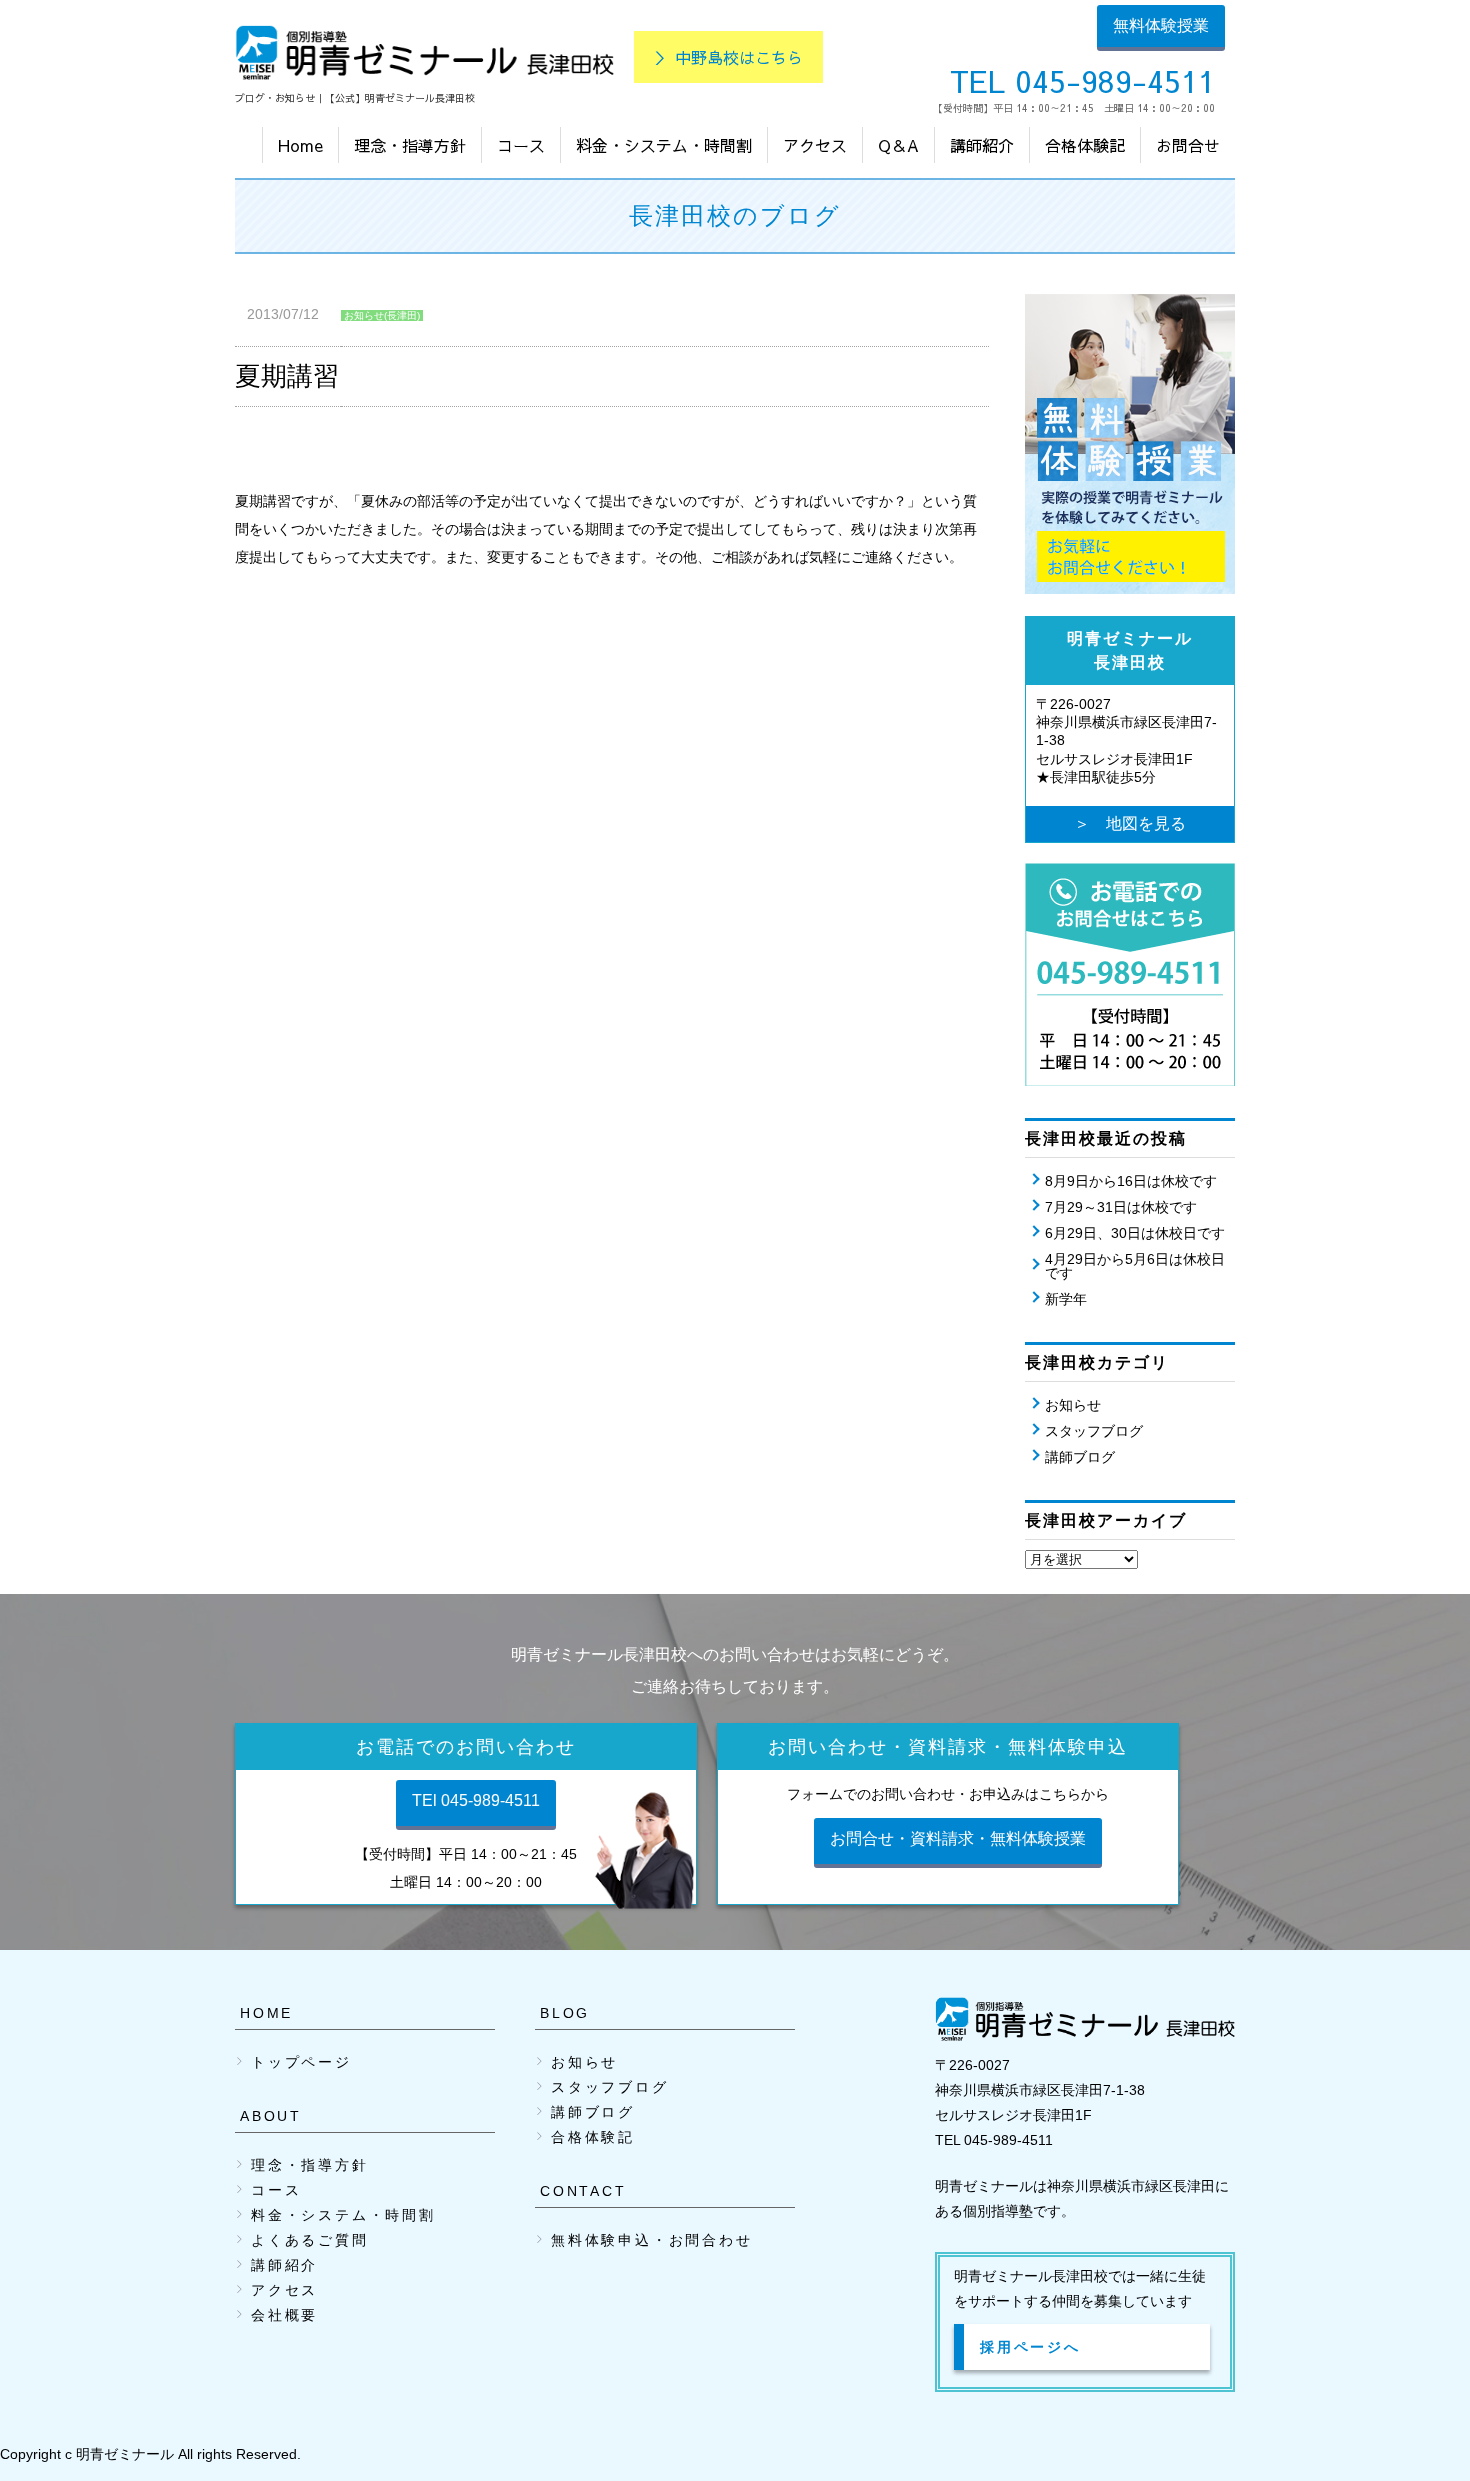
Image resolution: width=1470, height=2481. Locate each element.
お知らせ (1073, 1405)
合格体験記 (1085, 145)
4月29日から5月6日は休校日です (1135, 1266)
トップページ (301, 2062)
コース (521, 145)
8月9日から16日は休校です (1131, 1181)
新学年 (1066, 1299)
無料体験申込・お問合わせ (652, 2240)
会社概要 (284, 2315)
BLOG (565, 2013)
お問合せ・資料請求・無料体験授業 (958, 1838)
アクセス (815, 145)
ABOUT (271, 2116)
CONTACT (583, 2191)
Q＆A (898, 145)
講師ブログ (1080, 1457)
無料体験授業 (1161, 25)
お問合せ (1188, 145)
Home (300, 145)
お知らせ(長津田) (382, 315)
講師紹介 (982, 145)
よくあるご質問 (310, 2240)
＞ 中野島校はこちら (728, 57)
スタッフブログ (1094, 1431)
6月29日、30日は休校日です (1135, 1233)
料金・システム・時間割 (664, 145)
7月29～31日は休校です (1121, 1207)
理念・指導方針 (410, 145)
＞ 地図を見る (1130, 823)
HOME (266, 2013)
